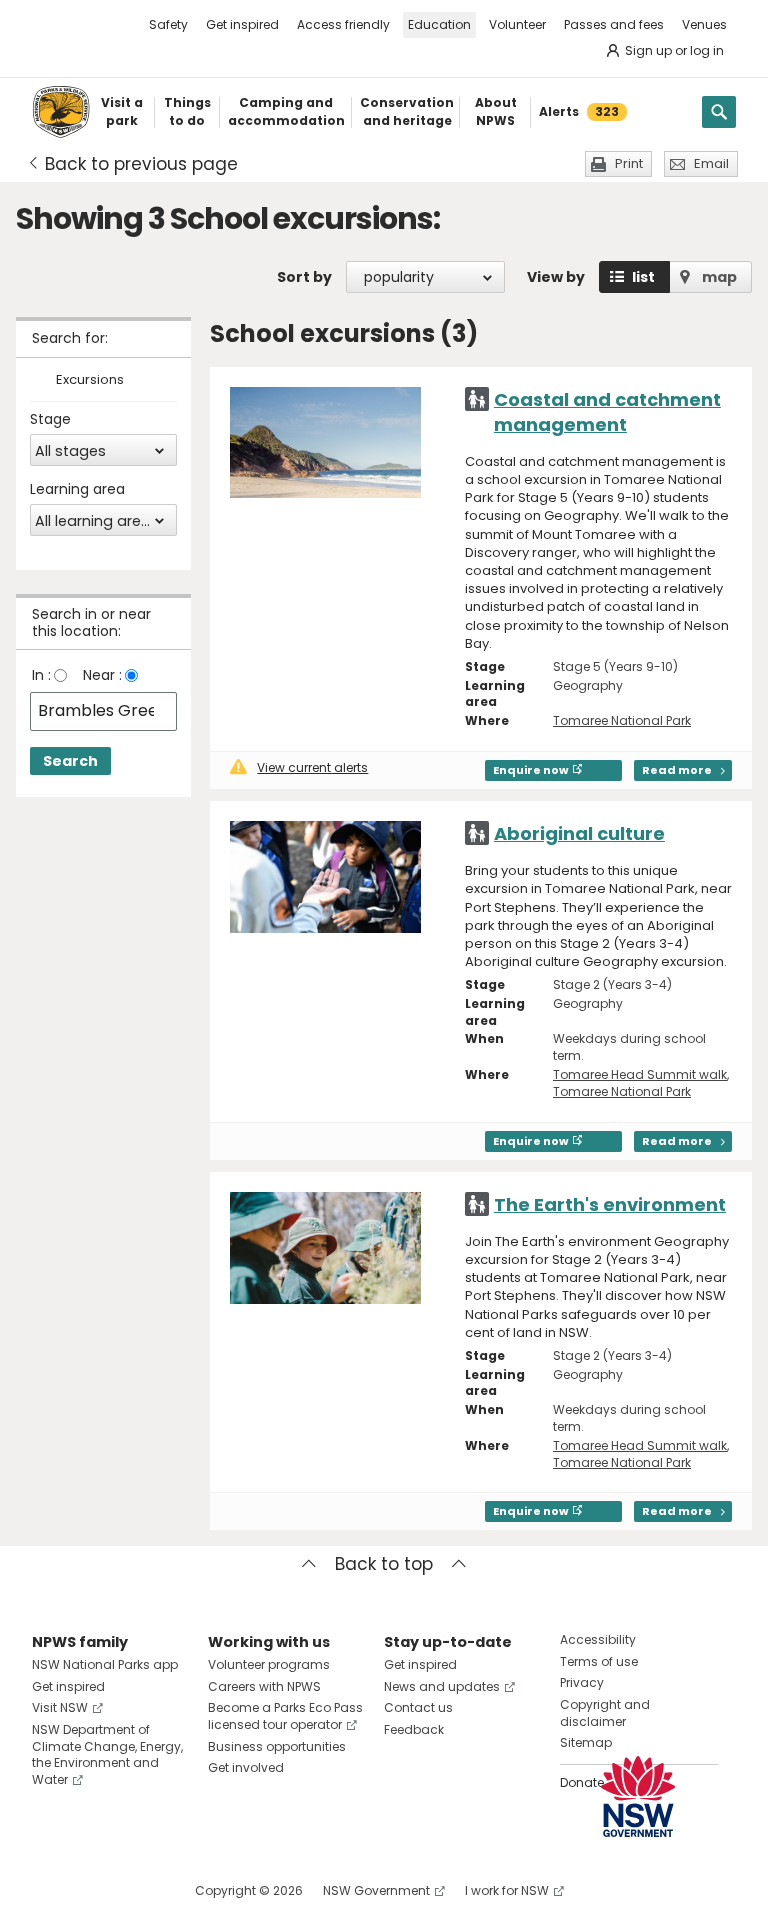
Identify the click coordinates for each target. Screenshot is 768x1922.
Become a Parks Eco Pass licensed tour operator (285, 1716)
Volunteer (517, 24)
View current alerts (312, 767)
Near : (102, 675)
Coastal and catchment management (607, 412)
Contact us (418, 1707)
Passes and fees (614, 24)
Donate (582, 1782)
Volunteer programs (269, 1664)
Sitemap (586, 1742)
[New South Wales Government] (638, 1796)
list (643, 277)
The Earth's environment (610, 1204)
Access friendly (343, 24)
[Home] (61, 112)
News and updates (442, 1686)
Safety (168, 24)
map (719, 277)
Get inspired (242, 24)
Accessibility (598, 1639)
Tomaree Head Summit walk (640, 1074)
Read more (677, 770)
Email (711, 163)
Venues (704, 24)
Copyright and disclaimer (605, 1713)
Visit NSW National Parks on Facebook (50, 1890)
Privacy (582, 1682)
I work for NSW (507, 1890)
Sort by (304, 277)
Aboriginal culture (579, 833)
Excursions (90, 380)
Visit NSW (60, 1707)
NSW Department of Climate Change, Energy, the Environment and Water (107, 1754)
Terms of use (599, 1661)
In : (41, 675)
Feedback (414, 1729)
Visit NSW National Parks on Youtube (136, 1890)
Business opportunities (277, 1746)
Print (629, 163)
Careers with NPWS (264, 1686)
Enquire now (531, 770)
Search (70, 761)
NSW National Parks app (105, 1664)
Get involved (246, 1767)
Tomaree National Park (622, 720)
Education (439, 24)
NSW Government (376, 1890)
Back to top (384, 1564)
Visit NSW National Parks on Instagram (93, 1890)
